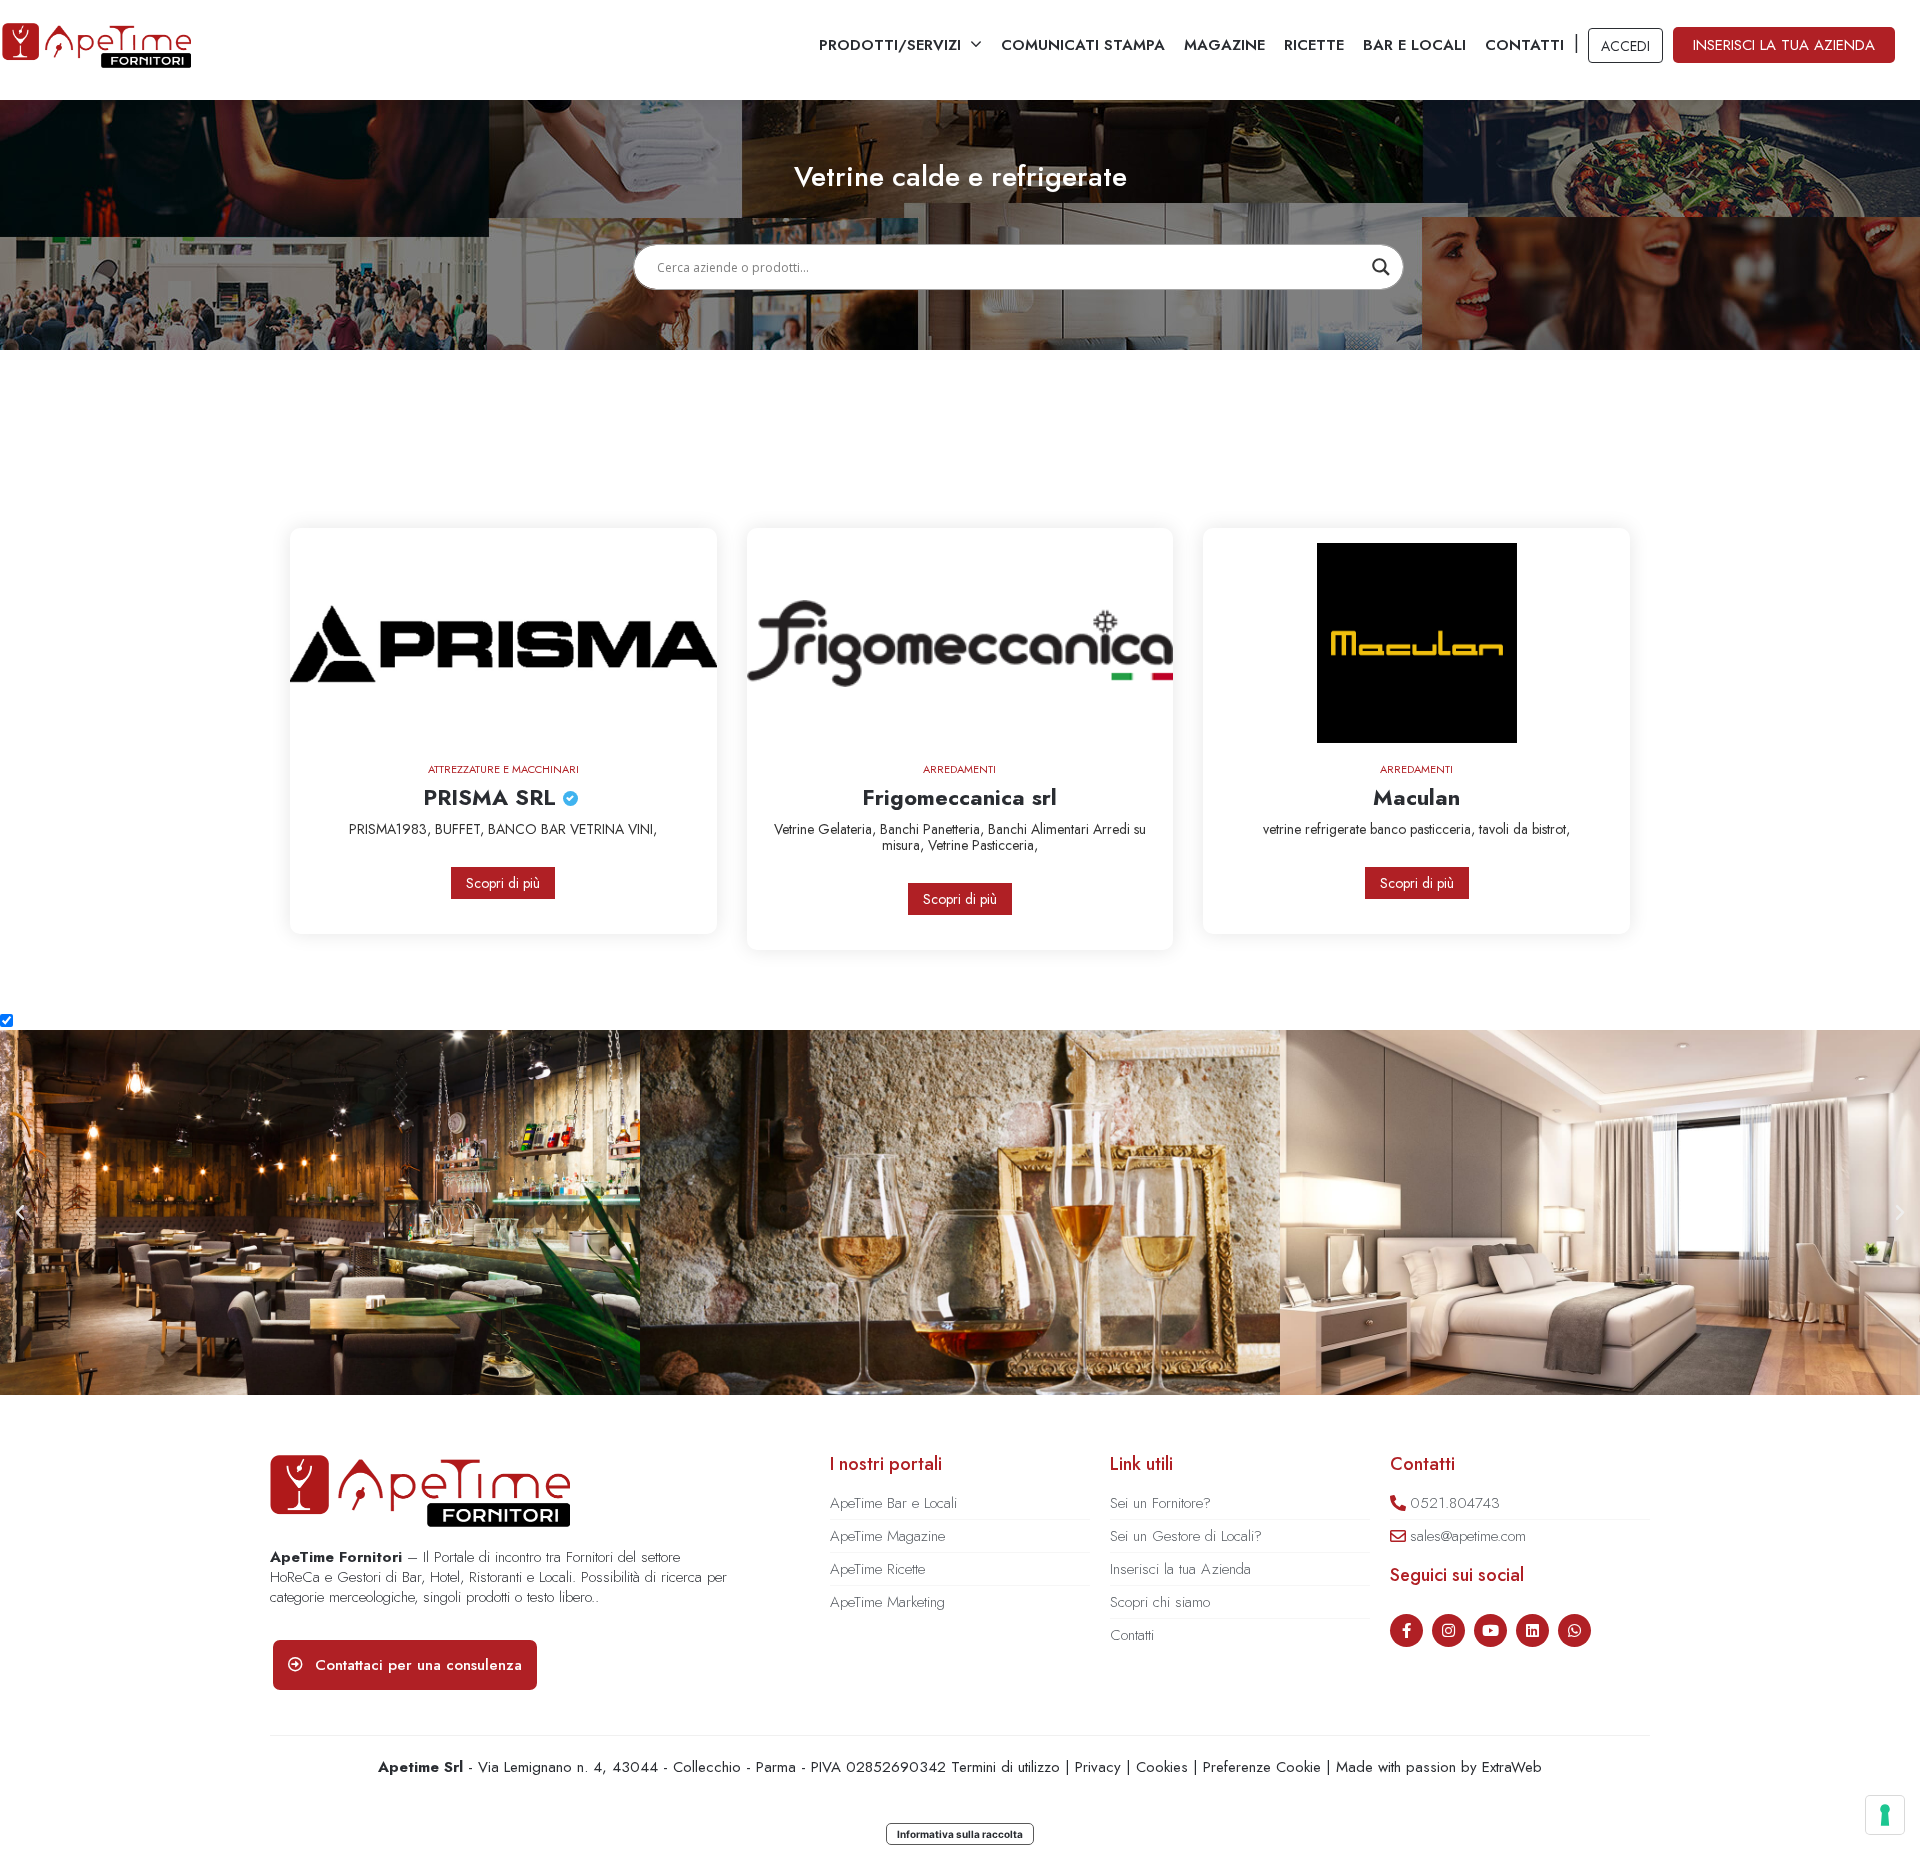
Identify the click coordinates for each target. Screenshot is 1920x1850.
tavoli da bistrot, (1524, 829)
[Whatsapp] (1574, 1630)
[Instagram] (1448, 1630)
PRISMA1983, (392, 829)
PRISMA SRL (493, 797)
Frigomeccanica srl (959, 797)
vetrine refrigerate (1316, 829)
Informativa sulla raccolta (960, 1834)
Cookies (1162, 1767)
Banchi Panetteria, (934, 829)
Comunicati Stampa (1083, 45)
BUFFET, (461, 829)
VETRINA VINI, (613, 829)
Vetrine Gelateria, (827, 829)
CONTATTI (1524, 45)
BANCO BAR (529, 829)
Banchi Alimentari (1040, 829)
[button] (20, 1213)
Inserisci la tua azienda (1784, 45)
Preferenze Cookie (1262, 1767)
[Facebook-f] (1406, 1630)
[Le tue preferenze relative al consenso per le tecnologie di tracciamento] (1885, 1815)
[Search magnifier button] (1381, 267)
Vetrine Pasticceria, (983, 845)
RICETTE (1314, 45)
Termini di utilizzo (1005, 1767)
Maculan (1416, 797)
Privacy (1098, 1767)
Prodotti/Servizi (890, 45)
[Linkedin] (1532, 1630)
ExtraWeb (1512, 1767)
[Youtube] (1490, 1630)
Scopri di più (503, 883)
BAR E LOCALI (1414, 45)
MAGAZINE (1224, 45)
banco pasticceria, (1424, 829)
